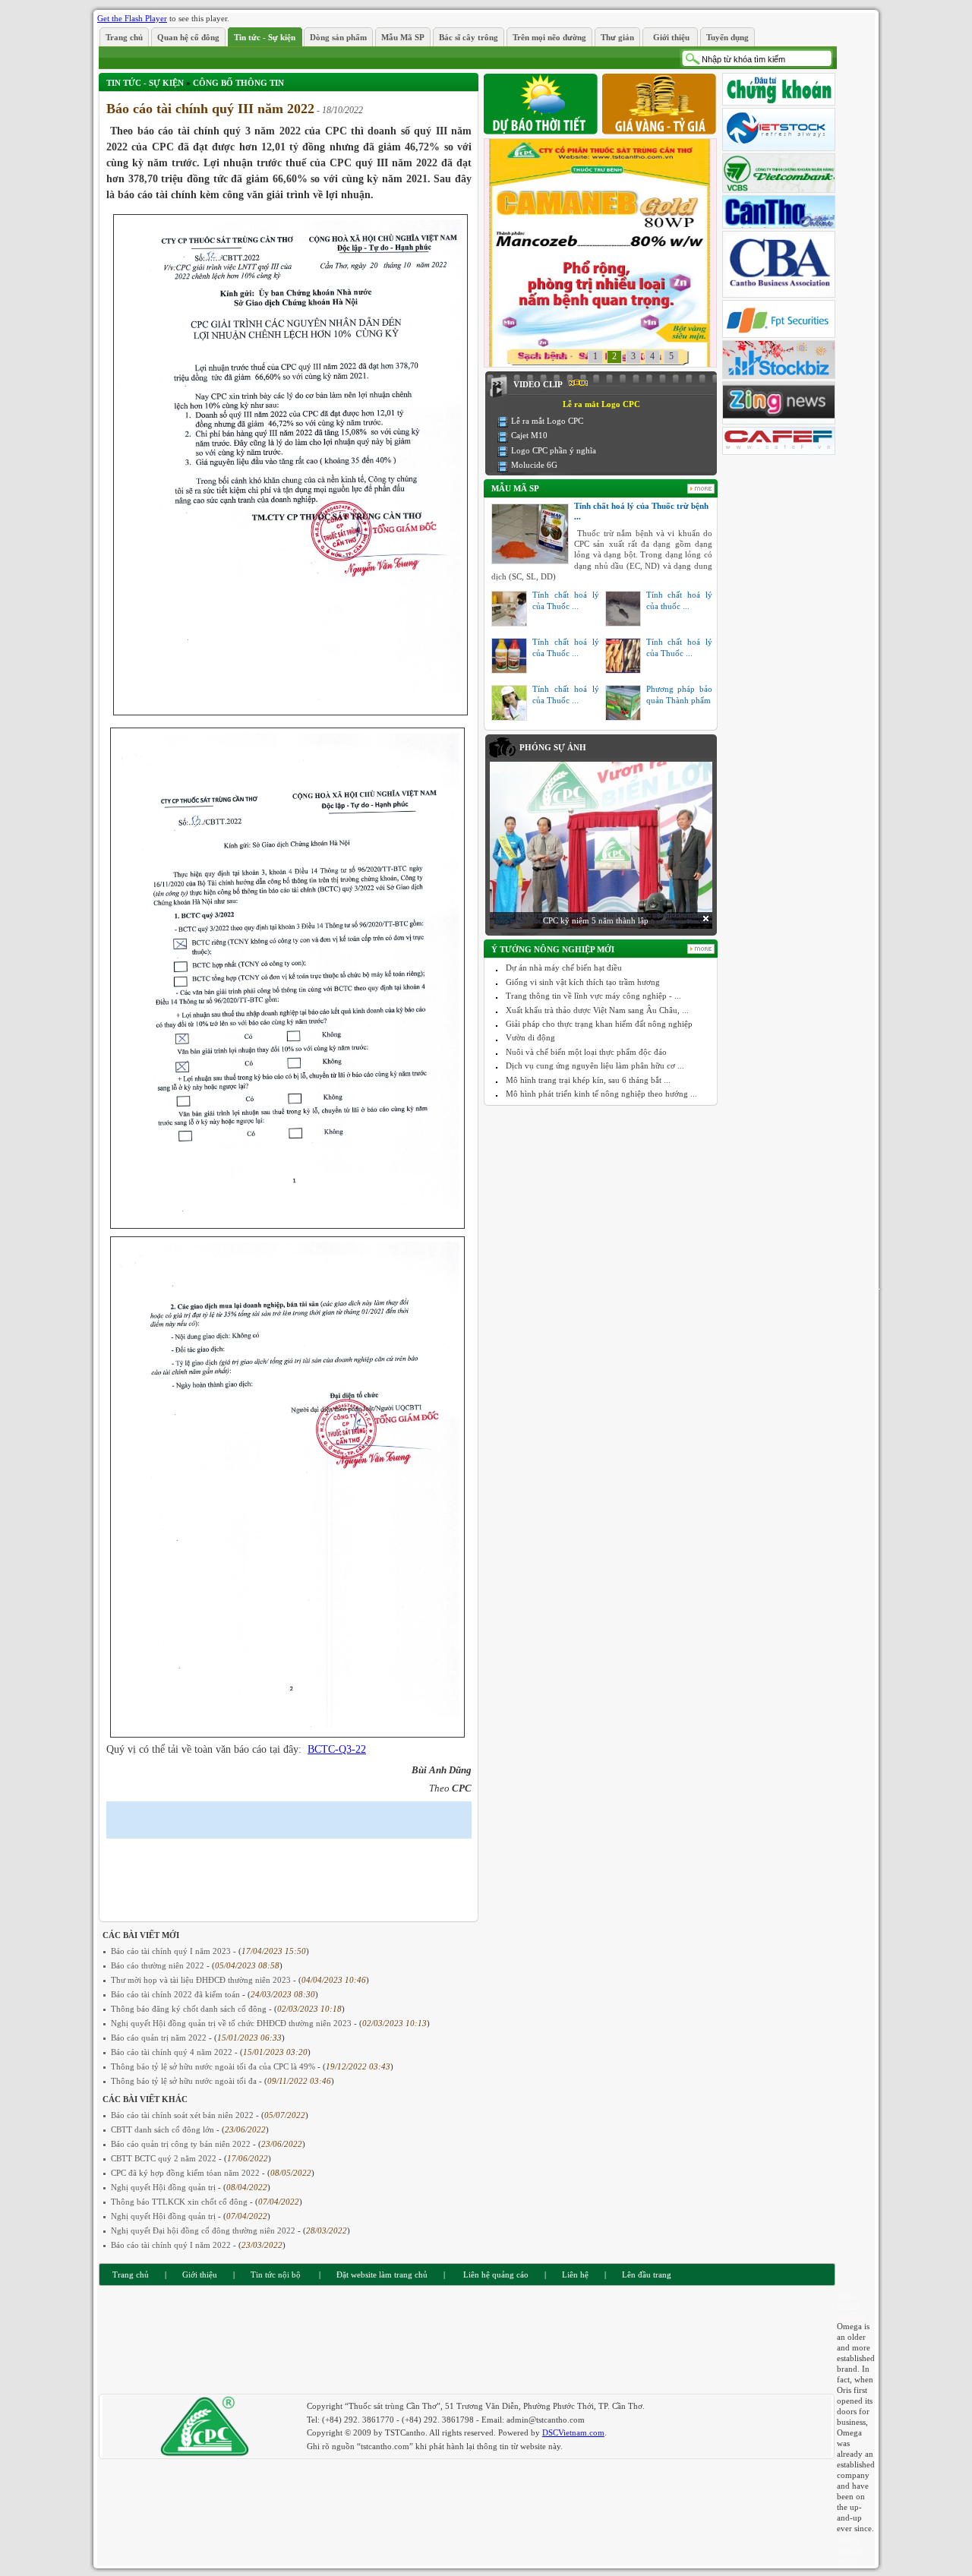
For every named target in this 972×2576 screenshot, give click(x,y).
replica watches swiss (850, 2549)
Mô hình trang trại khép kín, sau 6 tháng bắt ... (588, 1080)
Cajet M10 (529, 435)
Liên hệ (575, 2275)
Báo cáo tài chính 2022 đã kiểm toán (177, 1994)
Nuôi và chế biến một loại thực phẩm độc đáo (586, 1052)
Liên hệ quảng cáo (495, 2275)
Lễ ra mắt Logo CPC (547, 421)
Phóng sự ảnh (553, 747)
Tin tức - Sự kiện (145, 83)
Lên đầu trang (647, 2275)
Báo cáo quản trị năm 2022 (160, 2038)
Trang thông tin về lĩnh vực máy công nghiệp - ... (593, 996)
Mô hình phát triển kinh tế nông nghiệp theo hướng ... (601, 1094)
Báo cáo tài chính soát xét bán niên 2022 (183, 2115)
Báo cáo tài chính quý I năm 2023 (172, 1951)
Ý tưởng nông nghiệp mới (553, 949)
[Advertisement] (284, 1869)
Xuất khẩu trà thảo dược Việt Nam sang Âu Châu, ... (597, 1010)
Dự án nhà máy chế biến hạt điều (564, 968)
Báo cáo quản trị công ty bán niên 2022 (182, 2144)
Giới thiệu (200, 2275)
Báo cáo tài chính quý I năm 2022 (172, 2245)
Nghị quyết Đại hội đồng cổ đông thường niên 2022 (204, 2230)
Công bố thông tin (238, 83)
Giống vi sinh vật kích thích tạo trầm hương (583, 982)
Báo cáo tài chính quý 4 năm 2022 (173, 2052)
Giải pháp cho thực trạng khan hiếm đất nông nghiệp (599, 1024)
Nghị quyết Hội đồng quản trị (164, 2187)
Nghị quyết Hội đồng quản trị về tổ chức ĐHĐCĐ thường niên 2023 (232, 2023)
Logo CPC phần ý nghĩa (554, 450)
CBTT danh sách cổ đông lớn (164, 2129)
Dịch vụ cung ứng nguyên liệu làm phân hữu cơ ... (595, 1065)
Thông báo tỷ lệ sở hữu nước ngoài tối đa (185, 2081)
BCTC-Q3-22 (337, 1749)
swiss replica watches (850, 2305)
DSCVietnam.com (573, 2432)
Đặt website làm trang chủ (382, 2275)
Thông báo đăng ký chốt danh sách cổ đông (190, 2009)
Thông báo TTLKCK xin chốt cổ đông (180, 2202)
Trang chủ (131, 2275)
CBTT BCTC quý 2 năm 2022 (165, 2158)
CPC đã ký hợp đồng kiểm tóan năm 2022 (186, 2173)
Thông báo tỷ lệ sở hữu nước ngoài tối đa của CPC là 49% (214, 2066)
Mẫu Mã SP (515, 488)
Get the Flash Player (132, 18)
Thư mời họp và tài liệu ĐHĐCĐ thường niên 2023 (202, 1980)
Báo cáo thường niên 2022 (159, 1965)
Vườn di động (530, 1037)
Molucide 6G (534, 465)
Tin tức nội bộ (276, 2275)
